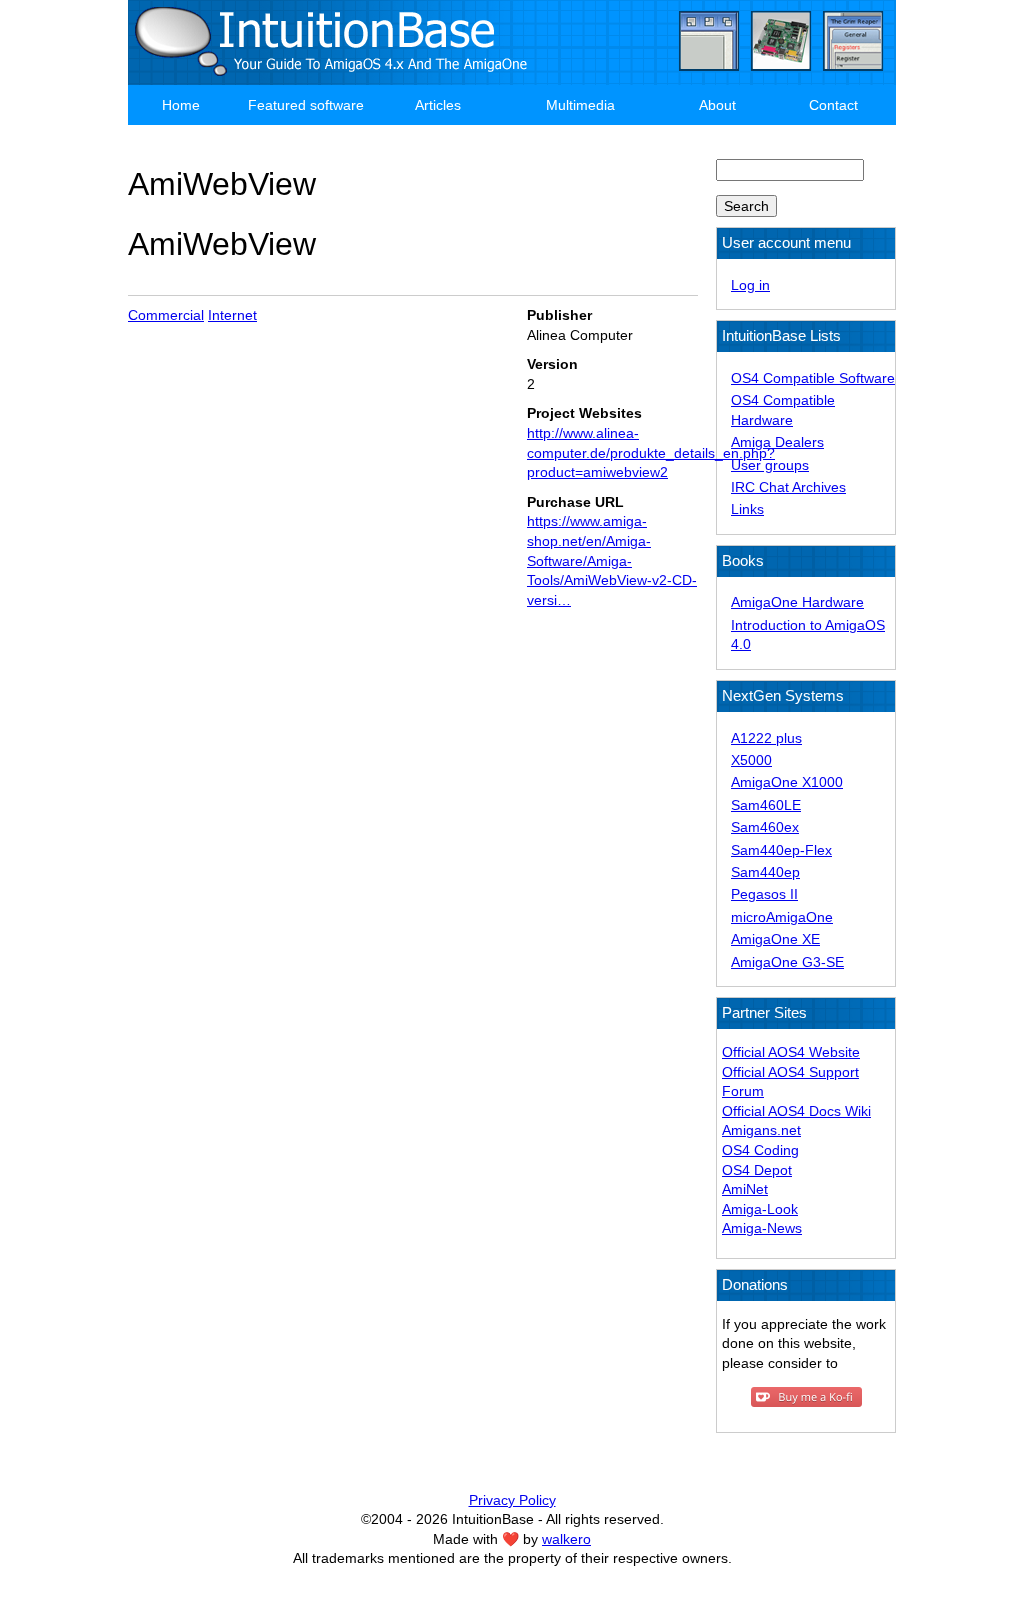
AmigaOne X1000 (787, 782)
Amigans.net (761, 1130)
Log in (750, 285)
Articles (438, 105)
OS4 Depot (757, 1170)
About (717, 105)
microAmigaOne (782, 917)
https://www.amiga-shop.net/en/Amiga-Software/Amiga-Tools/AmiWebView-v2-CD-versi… (612, 560)
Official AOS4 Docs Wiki (796, 1111)
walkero (566, 1539)
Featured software (306, 105)
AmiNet (745, 1189)
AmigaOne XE (775, 939)
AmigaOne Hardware (797, 602)
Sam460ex (765, 827)
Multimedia (580, 105)
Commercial (166, 315)
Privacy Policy (512, 1500)
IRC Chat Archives (788, 487)
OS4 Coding (760, 1150)
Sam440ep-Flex (781, 850)
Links (747, 509)
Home (181, 105)
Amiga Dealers (777, 442)
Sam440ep (765, 872)
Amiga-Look (760, 1209)
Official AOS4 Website (791, 1052)
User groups (770, 465)
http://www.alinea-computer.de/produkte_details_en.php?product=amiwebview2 (651, 452)
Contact (833, 105)
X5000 (751, 760)
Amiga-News (762, 1228)
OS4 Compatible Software (813, 378)
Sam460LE (766, 805)
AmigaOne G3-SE (787, 962)
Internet (232, 315)
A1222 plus (766, 738)
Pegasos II (764, 894)
